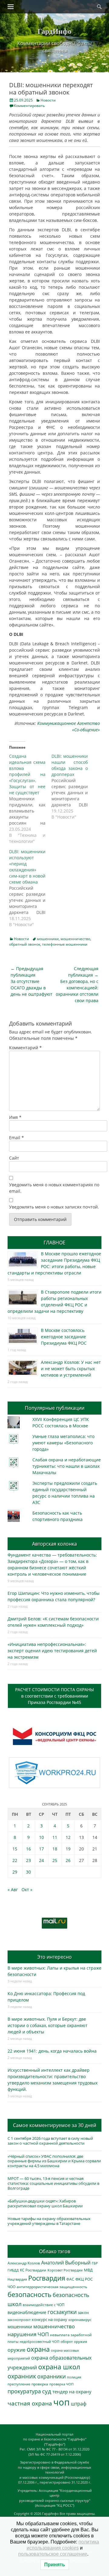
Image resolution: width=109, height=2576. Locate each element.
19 (68, 1849)
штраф (79, 2404)
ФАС (70, 2279)
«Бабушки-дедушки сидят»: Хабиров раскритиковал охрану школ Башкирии (45, 2203)
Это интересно (54, 1957)
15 (15, 1849)
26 (68, 1860)
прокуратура (24, 2391)
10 (41, 1837)
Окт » (27, 1890)
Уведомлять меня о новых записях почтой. (54, 1207)
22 (15, 1860)
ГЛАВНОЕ (54, 1243)
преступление (19, 2384)
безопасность (30, 2294)
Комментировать (29, 106)
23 (28, 1860)
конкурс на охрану (50, 2320)
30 (28, 1872)
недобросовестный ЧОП (40, 2342)
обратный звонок (25, 944)
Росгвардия (47, 2278)
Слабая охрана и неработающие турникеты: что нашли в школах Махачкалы (67, 1466)
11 (55, 1837)
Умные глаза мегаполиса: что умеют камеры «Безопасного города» (63, 1443)
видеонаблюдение (27, 2312)
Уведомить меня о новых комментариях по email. (54, 1188)
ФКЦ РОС (84, 2279)
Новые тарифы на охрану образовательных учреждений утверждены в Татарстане (49, 2221)
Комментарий (25, 1048)
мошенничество (75, 939)
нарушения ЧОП (28, 2334)
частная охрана (30, 2403)
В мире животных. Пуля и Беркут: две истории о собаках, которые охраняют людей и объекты (48, 2025)
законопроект (19, 2320)
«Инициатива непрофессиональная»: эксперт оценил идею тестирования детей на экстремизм (52, 1651)
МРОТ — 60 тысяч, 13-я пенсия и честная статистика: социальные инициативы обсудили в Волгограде (53, 2183)
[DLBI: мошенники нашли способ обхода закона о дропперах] (73, 787)
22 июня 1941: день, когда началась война (52, 2051)
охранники (51, 2376)
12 (68, 1837)
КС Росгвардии (33, 2270)
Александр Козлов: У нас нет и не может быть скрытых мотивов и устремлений (71, 1369)
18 (55, 1849)
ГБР (95, 2263)
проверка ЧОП (61, 2384)
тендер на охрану (72, 2392)
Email (17, 1138)
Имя (15, 1117)
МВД (88, 2270)
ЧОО (12, 2287)
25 (55, 1860)
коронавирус (80, 2319)
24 (41, 1860)
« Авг (13, 1890)
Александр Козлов (24, 2263)
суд (47, 2391)
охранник (22, 2376)
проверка (40, 2384)
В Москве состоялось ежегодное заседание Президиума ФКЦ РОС (64, 1337)
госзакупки (62, 2312)
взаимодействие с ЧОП (44, 2305)
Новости (48, 100)
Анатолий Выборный (66, 2263)
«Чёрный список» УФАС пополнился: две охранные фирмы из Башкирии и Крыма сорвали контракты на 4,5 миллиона (54, 2161)
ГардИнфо (54, 31)
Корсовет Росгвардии (65, 2270)
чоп (61, 2402)
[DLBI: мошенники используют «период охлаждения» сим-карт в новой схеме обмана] (30, 888)
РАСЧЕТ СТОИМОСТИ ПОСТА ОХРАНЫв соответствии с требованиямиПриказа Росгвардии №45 (54, 1696)
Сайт (14, 1158)
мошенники (48, 939)
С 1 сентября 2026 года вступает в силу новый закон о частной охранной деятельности (50, 2141)
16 (28, 1849)
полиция (74, 2377)
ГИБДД (13, 2270)
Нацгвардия (17, 2279)
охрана (38, 2349)
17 (41, 1849)
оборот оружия (74, 2342)
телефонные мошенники (65, 944)
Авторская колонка (54, 1544)
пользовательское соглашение (53, 2554)
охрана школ (59, 2367)
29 (15, 1872)
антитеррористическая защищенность (52, 2287)
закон (83, 2313)
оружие (17, 2350)
